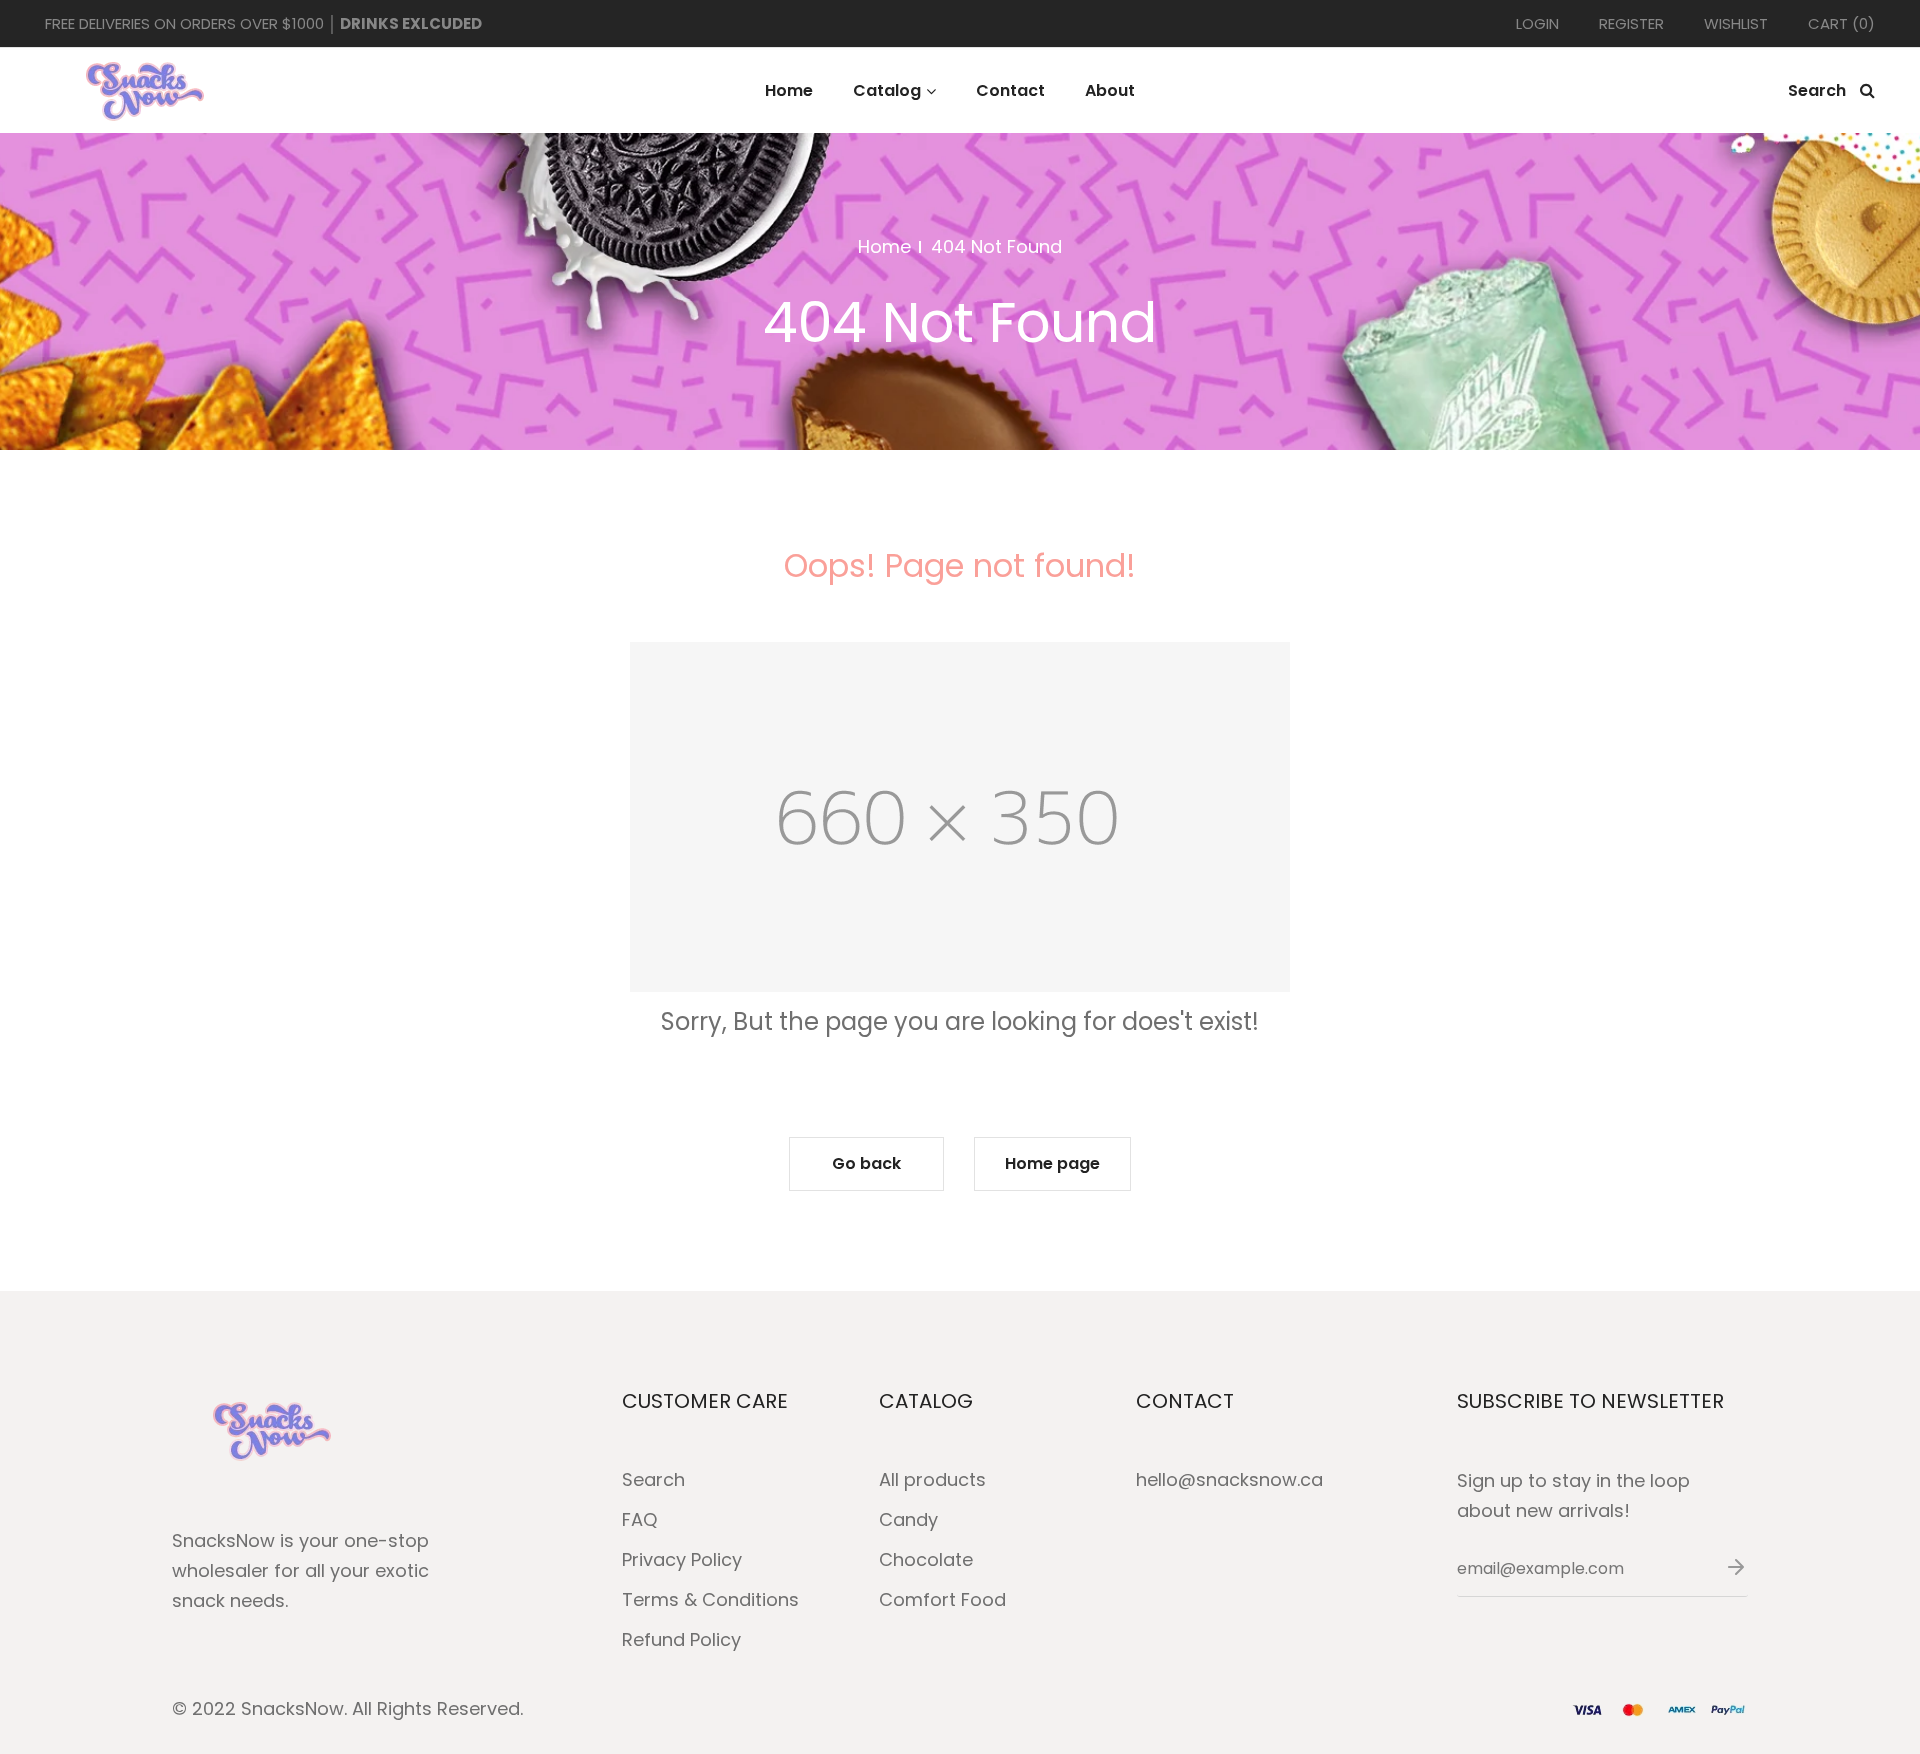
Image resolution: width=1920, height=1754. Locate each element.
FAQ (639, 1519)
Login (1537, 23)
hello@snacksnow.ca (1229, 1479)
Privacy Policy (682, 1559)
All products (932, 1479)
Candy (908, 1519)
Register (1631, 23)
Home (884, 246)
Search (653, 1479)
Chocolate (926, 1559)
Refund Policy (681, 1639)
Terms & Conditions (710, 1599)
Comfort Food (942, 1599)
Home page (1052, 1163)
